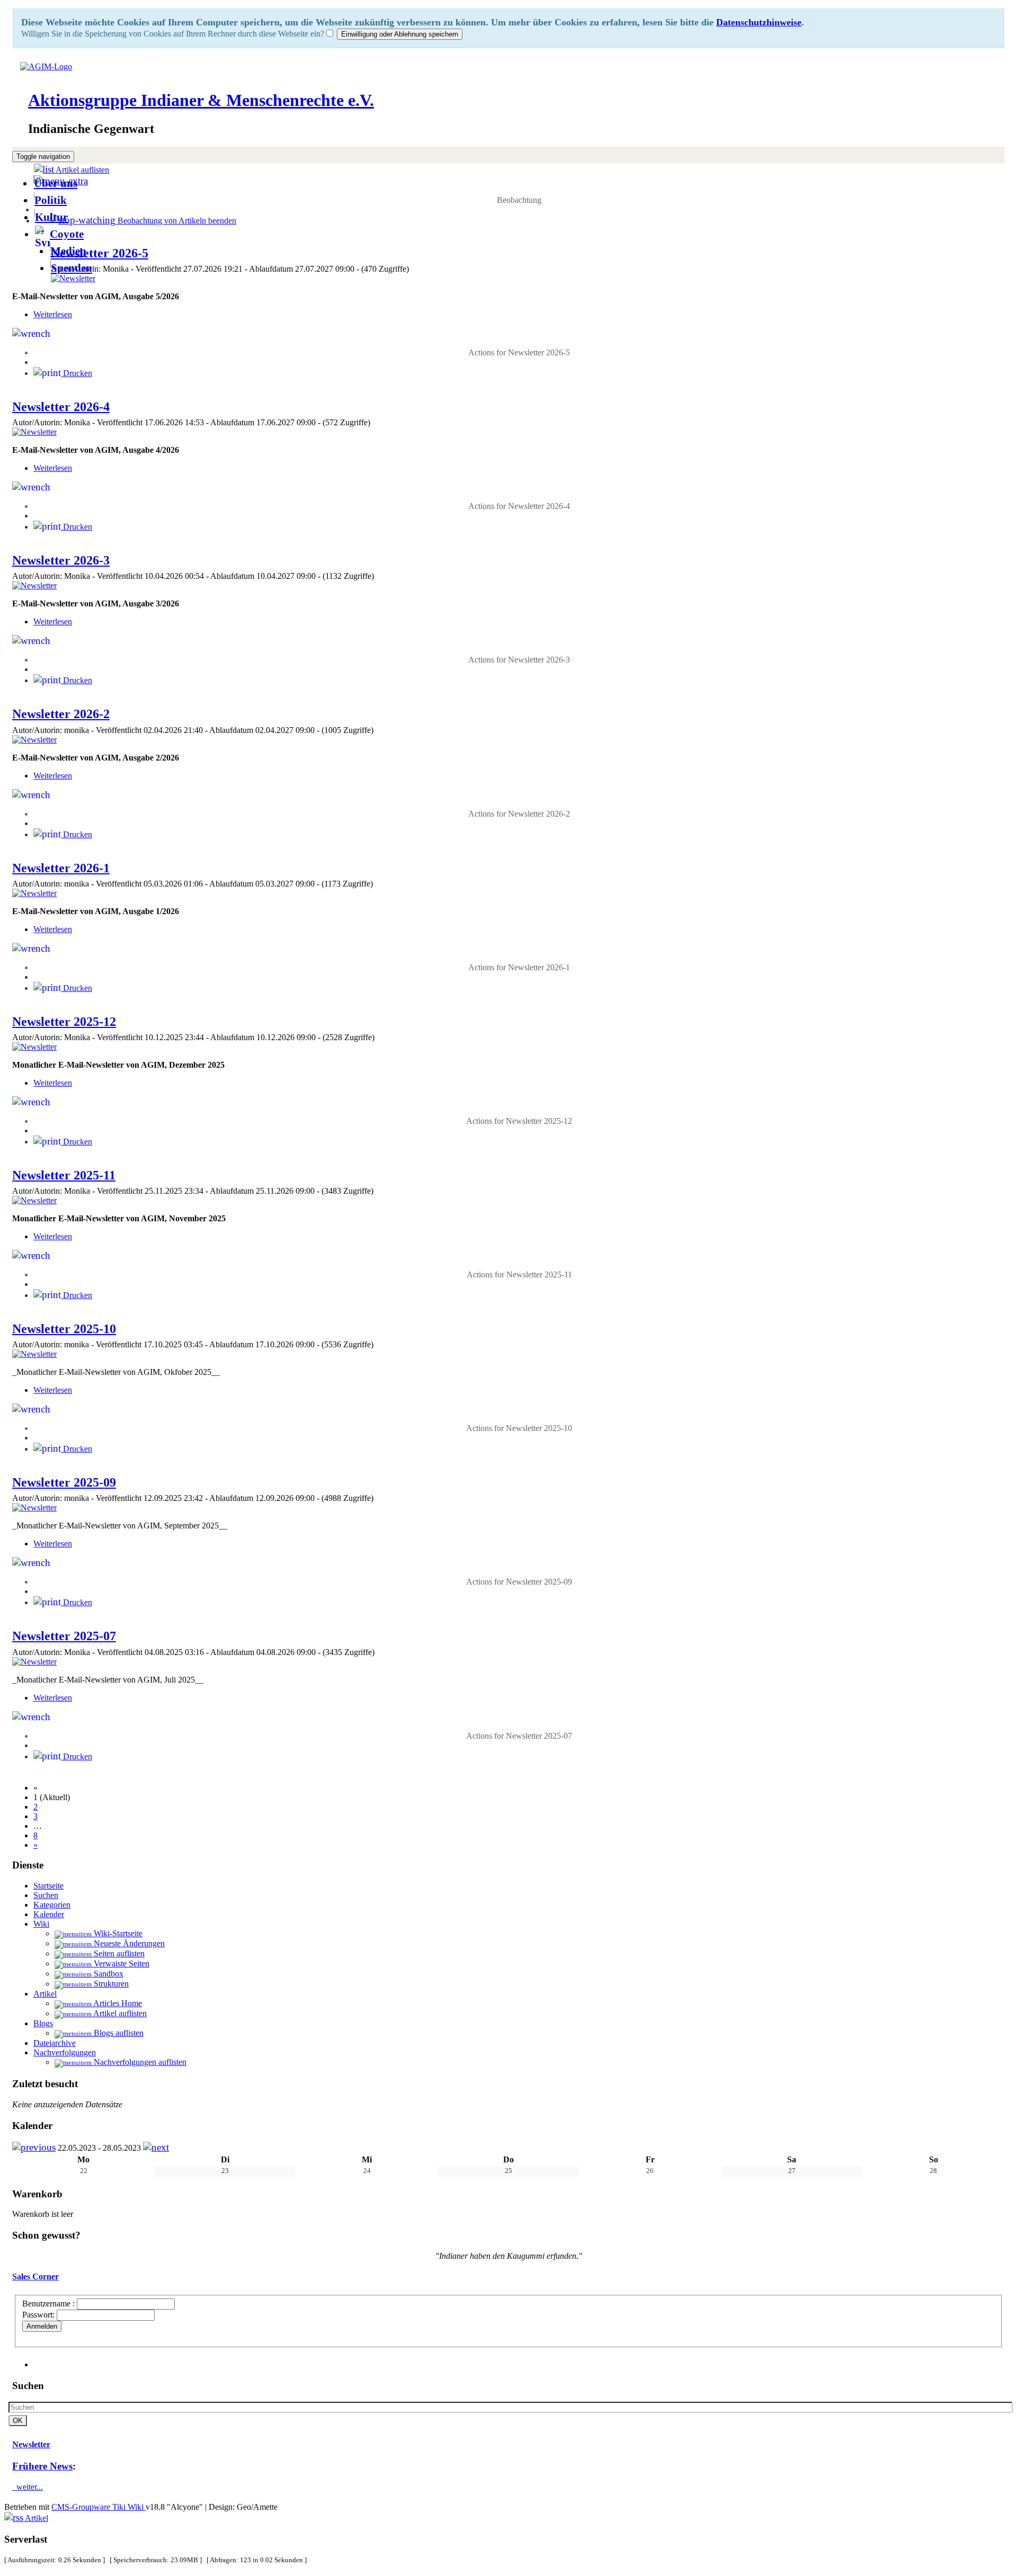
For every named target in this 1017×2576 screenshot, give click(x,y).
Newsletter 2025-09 (64, 1482)
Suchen (46, 1895)
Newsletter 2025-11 (64, 1175)
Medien (68, 251)
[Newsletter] (73, 278)
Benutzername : (50, 2304)
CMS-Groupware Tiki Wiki (99, 2507)
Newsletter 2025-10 (64, 1329)
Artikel (45, 1994)
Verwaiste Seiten (121, 1964)
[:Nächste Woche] (156, 2148)
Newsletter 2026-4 (61, 407)
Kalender (49, 1914)
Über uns (56, 183)
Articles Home (117, 2003)
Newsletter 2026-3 (61, 560)
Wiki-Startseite (117, 1933)
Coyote (67, 234)
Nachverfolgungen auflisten (139, 2062)
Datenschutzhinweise (759, 22)
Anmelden (42, 2326)
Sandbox (108, 1974)
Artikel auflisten (119, 2013)
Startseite (48, 1886)
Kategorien (52, 1905)
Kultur (51, 217)
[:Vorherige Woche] (34, 2148)
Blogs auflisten (118, 2033)
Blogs (43, 2023)
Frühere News (42, 2466)
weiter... (28, 2487)
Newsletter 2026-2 (61, 714)
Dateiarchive (55, 2043)
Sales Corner (35, 2277)
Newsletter (31, 2444)
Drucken (77, 373)
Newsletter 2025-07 (64, 1636)
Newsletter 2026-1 (61, 868)
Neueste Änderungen (128, 1943)
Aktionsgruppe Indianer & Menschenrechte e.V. (201, 100)
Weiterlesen (53, 314)
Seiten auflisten (118, 1953)
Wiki (41, 1924)
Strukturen (110, 1984)
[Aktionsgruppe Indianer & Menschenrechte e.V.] (42, 66)
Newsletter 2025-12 (64, 1022)
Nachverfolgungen (65, 2052)
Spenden (72, 268)
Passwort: (38, 2315)
